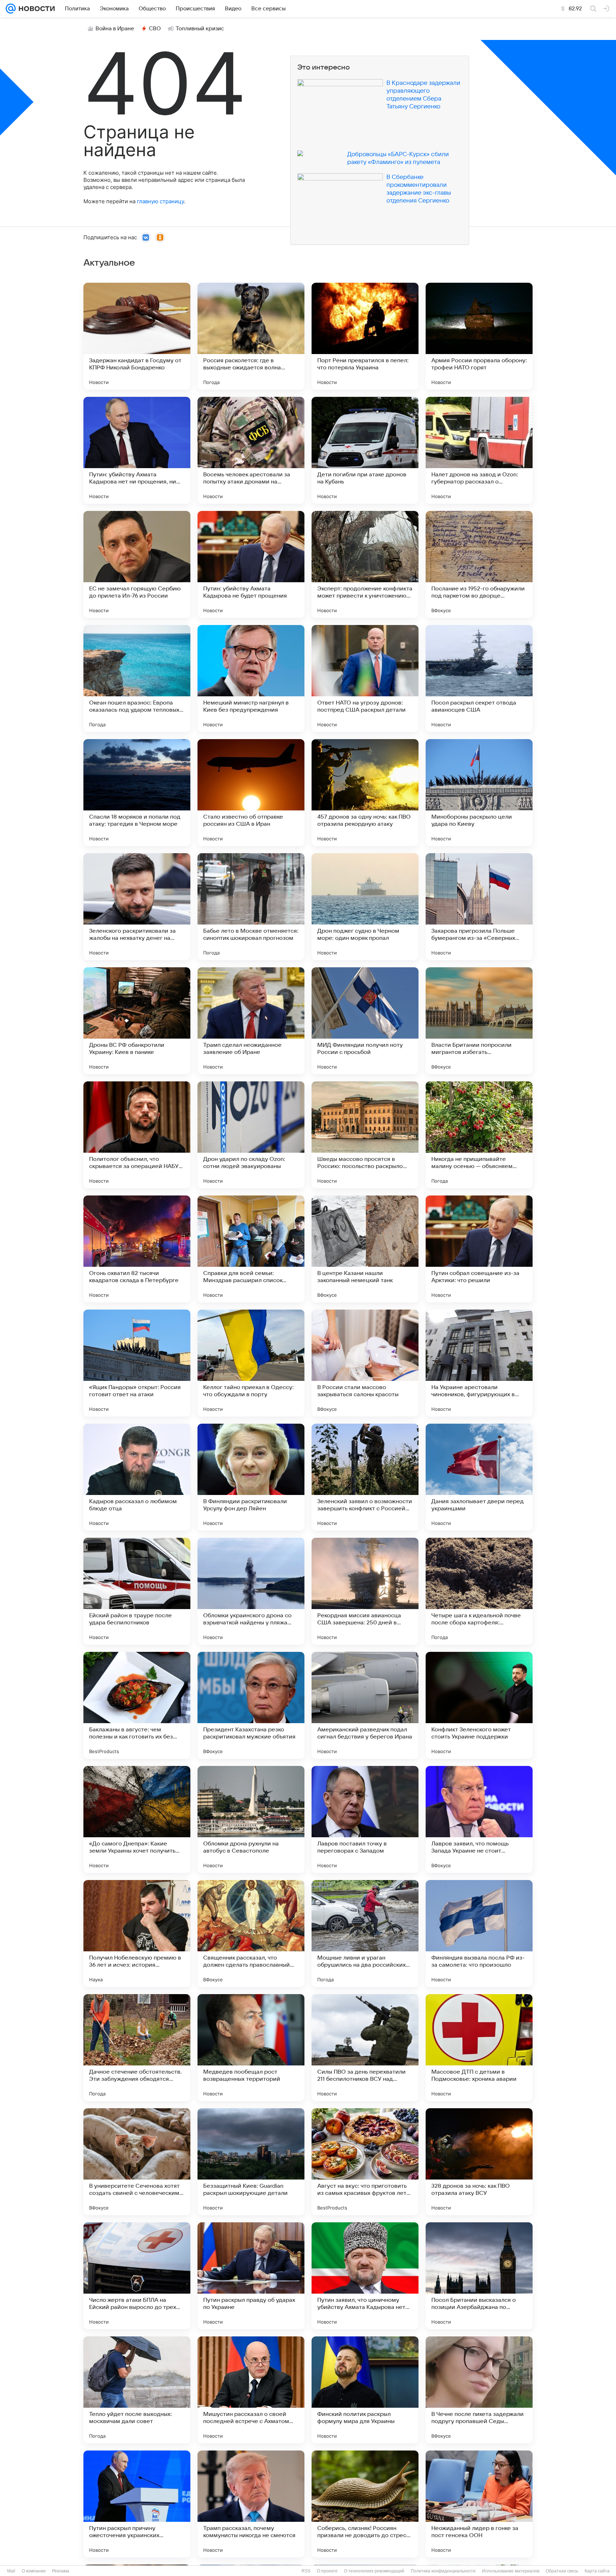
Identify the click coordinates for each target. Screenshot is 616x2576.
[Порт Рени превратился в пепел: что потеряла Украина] (365, 336)
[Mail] (11, 9)
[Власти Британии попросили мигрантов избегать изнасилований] (479, 1021)
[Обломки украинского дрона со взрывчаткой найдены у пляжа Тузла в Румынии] (251, 1591)
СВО (155, 29)
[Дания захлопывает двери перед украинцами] (479, 1477)
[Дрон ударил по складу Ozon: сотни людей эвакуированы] (251, 1135)
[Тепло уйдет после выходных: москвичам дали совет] (137, 2390)
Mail (11, 2571)
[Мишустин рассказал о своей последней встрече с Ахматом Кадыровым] (251, 2390)
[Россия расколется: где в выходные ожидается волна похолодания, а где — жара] (251, 336)
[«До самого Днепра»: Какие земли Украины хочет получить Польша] (137, 1819)
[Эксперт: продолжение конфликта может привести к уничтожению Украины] (365, 564)
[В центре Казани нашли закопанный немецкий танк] (365, 1249)
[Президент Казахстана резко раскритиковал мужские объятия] (251, 1705)
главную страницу (160, 201)
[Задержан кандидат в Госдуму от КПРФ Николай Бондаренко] (137, 336)
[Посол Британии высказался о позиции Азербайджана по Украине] (479, 2276)
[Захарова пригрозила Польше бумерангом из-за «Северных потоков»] (479, 907)
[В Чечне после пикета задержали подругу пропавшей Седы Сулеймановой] (479, 2390)
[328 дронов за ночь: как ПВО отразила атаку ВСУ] (479, 2162)
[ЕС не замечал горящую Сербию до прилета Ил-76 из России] (137, 564)
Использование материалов (511, 2571)
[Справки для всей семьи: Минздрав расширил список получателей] (251, 1249)
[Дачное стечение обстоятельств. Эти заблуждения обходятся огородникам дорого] (137, 2048)
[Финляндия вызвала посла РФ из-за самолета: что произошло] (479, 1934)
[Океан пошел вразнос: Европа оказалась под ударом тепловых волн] (137, 678)
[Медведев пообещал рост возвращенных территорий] (251, 2048)
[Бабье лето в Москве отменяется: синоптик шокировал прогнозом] (251, 907)
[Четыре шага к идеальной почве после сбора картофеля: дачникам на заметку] (479, 1591)
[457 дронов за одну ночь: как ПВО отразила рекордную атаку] (365, 793)
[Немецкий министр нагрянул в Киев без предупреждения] (251, 678)
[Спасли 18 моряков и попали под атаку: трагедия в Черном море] (137, 793)
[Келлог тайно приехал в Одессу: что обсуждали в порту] (251, 1363)
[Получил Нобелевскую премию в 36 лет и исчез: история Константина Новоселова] (137, 1934)
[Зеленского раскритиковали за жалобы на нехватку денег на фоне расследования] (137, 907)
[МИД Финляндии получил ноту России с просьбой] (365, 1021)
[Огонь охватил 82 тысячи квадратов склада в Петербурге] (137, 1249)
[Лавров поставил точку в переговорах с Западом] (365, 1819)
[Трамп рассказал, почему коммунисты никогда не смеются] (251, 2504)
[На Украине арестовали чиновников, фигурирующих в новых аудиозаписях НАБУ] (479, 1363)
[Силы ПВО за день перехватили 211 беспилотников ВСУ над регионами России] (365, 2048)
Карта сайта (597, 2571)
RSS (306, 2571)
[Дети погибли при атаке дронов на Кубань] (365, 450)
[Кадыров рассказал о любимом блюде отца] (137, 1477)
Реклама (61, 2571)
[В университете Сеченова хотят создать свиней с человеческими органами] (137, 2162)
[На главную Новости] (35, 9)
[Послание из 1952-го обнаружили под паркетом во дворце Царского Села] (479, 564)
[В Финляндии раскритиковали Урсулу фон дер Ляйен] (251, 1477)
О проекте (327, 2571)
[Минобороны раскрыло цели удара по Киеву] (479, 793)
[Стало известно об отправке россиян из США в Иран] (251, 793)
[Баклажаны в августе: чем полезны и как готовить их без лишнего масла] (137, 1705)
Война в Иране (115, 29)
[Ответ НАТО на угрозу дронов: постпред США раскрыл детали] (365, 678)
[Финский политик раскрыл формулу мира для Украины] (365, 2390)
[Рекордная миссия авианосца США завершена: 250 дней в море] (365, 1591)
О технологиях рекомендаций (374, 2571)
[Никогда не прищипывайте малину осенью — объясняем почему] (479, 1135)
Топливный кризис (200, 29)
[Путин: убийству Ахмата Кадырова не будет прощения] (251, 564)
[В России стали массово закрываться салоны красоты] (365, 1363)
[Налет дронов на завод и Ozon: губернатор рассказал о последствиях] (479, 450)
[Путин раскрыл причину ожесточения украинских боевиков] (137, 2504)
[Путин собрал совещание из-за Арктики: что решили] (479, 1249)
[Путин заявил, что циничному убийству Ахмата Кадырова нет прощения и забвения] (365, 2276)
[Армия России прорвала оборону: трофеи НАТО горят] (479, 336)
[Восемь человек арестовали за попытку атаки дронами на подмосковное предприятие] (251, 450)
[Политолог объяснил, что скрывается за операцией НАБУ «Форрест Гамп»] (137, 1135)
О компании (34, 2571)
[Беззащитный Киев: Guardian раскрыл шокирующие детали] (251, 2162)
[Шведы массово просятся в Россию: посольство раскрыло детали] (365, 1135)
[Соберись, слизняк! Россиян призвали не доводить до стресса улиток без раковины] (365, 2504)
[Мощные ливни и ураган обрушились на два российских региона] (365, 1934)
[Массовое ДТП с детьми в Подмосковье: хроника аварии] (479, 2048)
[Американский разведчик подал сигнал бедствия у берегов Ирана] (365, 1705)
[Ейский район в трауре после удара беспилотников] (137, 1591)
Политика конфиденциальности (443, 2571)
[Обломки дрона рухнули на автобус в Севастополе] (251, 1819)
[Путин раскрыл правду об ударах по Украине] (251, 2276)
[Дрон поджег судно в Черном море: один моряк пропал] (365, 907)
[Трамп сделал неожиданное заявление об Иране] (251, 1021)
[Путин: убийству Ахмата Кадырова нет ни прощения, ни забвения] (137, 450)
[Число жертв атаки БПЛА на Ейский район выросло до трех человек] (137, 2276)
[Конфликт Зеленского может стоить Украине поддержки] (479, 1705)
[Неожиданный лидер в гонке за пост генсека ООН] (479, 2504)
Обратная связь (562, 2571)
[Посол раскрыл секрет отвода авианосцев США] (479, 678)
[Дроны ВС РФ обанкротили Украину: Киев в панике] (137, 1021)
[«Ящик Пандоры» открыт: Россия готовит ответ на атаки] (137, 1363)
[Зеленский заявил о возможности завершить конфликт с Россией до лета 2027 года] (365, 1477)
